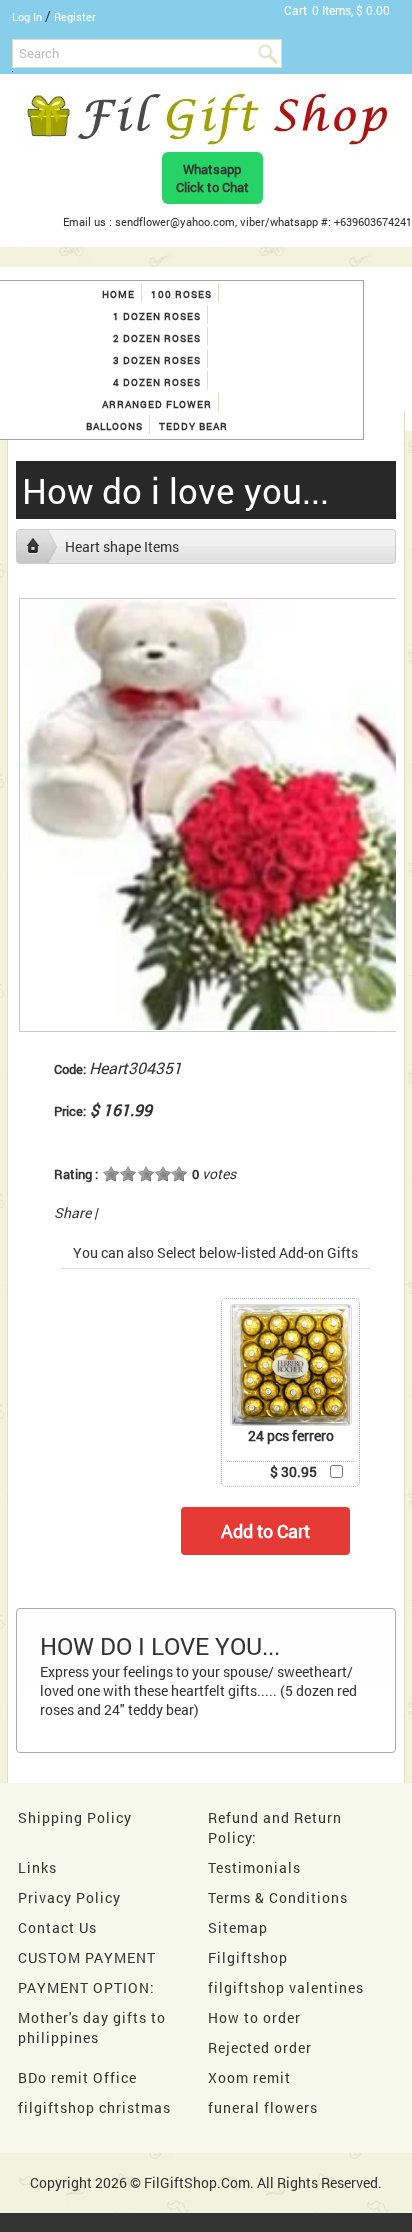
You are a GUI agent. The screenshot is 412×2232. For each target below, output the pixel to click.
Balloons (114, 426)
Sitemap (238, 1927)
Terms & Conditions (278, 1897)
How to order (254, 2017)
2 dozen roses (157, 338)
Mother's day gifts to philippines (92, 2027)
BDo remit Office (77, 2077)
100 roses (181, 294)
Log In (27, 16)
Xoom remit (249, 2077)
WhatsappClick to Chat (212, 178)
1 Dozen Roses (157, 316)
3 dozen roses (157, 360)
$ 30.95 (293, 1471)
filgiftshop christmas (94, 2107)
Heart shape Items (122, 546)
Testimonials (254, 1867)
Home (118, 294)
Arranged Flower (157, 404)
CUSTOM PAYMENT (87, 1957)
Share (72, 1212)
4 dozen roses (157, 382)
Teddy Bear (193, 426)
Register (75, 16)
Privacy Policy (69, 1897)
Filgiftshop (248, 1957)
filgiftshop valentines (286, 1987)
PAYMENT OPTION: (86, 1987)
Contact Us (57, 1927)
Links (37, 1867)
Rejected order (260, 2047)
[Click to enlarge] (291, 1365)
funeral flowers (263, 2107)
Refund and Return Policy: (275, 1827)
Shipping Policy (75, 1817)
